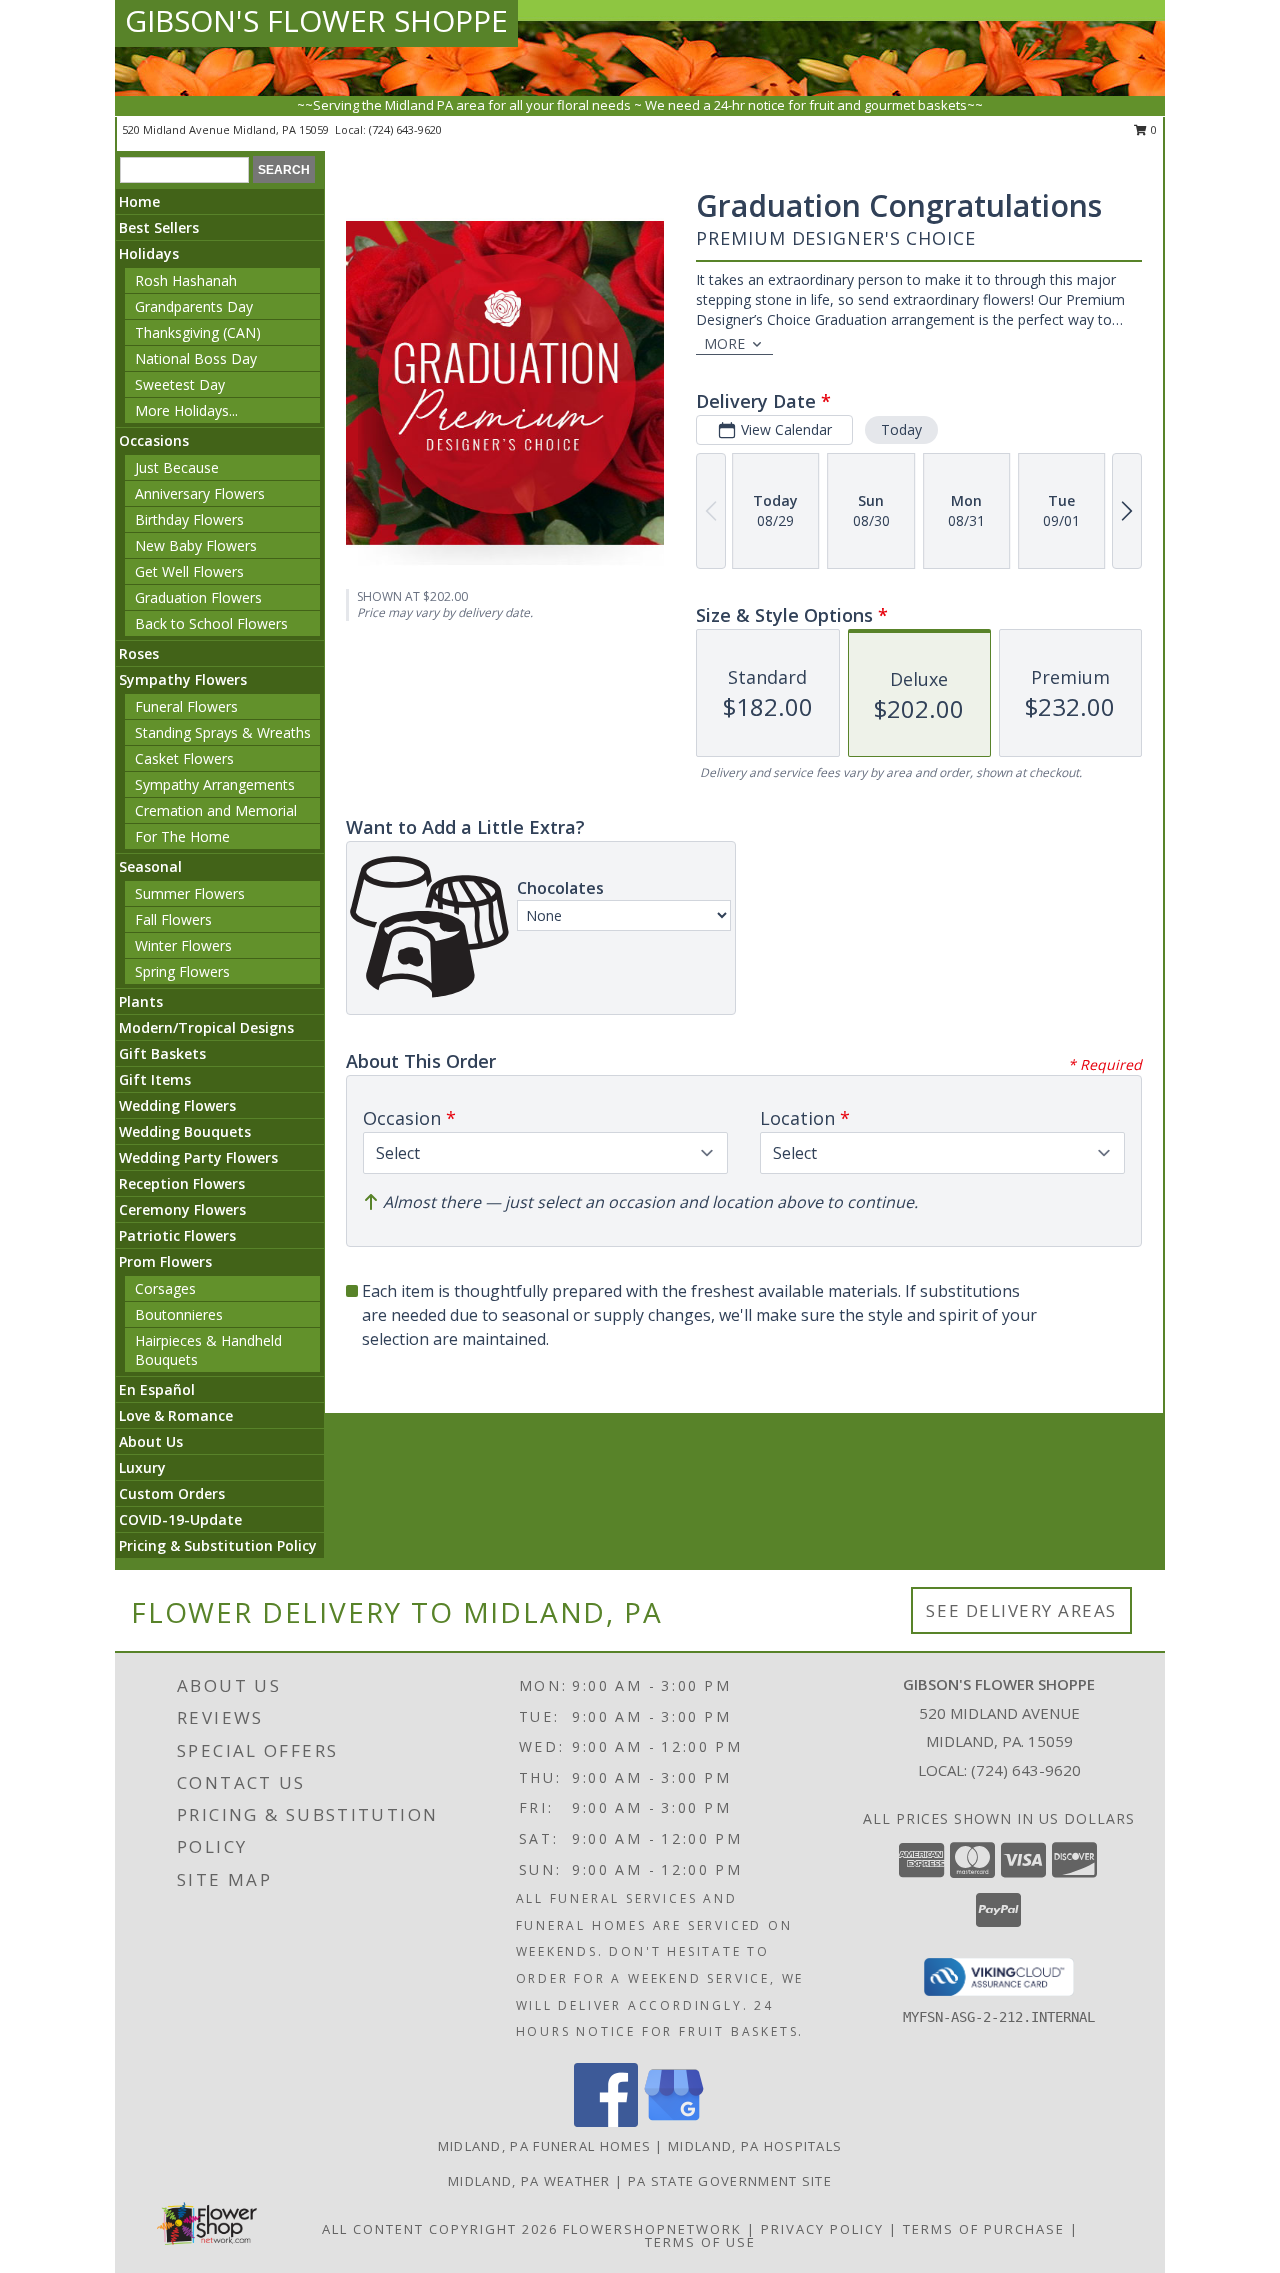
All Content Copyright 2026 (440, 2229)
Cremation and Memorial (216, 810)
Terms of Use (700, 2242)
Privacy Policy (822, 2229)
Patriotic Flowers (177, 1235)
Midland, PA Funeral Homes (545, 2146)
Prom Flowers (165, 1261)
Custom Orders (172, 1493)
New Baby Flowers (196, 545)
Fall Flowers (173, 919)
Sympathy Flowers (183, 679)
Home (139, 201)
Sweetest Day (180, 384)
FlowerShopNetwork (652, 2229)
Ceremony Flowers (182, 1209)
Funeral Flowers (186, 706)
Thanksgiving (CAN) (198, 332)
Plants (141, 1001)
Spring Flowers (182, 971)
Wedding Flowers (177, 1105)
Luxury (142, 1467)
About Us (151, 1441)
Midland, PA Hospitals (755, 2146)
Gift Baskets (162, 1053)
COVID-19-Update (180, 1519)
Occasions (154, 440)
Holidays (149, 253)
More (724, 343)
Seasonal (150, 866)
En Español (157, 1389)
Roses (139, 653)
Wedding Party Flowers (198, 1157)
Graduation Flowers (198, 597)
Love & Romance (176, 1415)
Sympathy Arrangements (215, 784)
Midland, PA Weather (529, 2181)
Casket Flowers (184, 758)
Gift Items (155, 1079)
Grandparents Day (194, 306)
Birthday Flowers (189, 519)
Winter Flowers (183, 945)
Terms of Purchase (984, 2229)
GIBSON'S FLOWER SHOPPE (316, 20)
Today (901, 429)
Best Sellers (159, 227)
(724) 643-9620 (405, 129)
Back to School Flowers (211, 623)
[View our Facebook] (606, 2121)
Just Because (177, 467)
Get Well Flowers (189, 571)
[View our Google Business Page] (674, 2121)
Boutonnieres (179, 1314)
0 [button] (1152, 129)
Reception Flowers (182, 1183)
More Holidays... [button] (186, 410)
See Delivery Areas (1021, 1610)
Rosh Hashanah (186, 280)
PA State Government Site (730, 2181)
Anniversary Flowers (200, 493)
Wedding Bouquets (185, 1131)
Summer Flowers (190, 893)
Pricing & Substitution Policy (218, 1545)
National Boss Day (196, 358)
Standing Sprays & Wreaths (223, 732)
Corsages (165, 1288)
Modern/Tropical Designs (206, 1027)
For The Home (182, 836)
